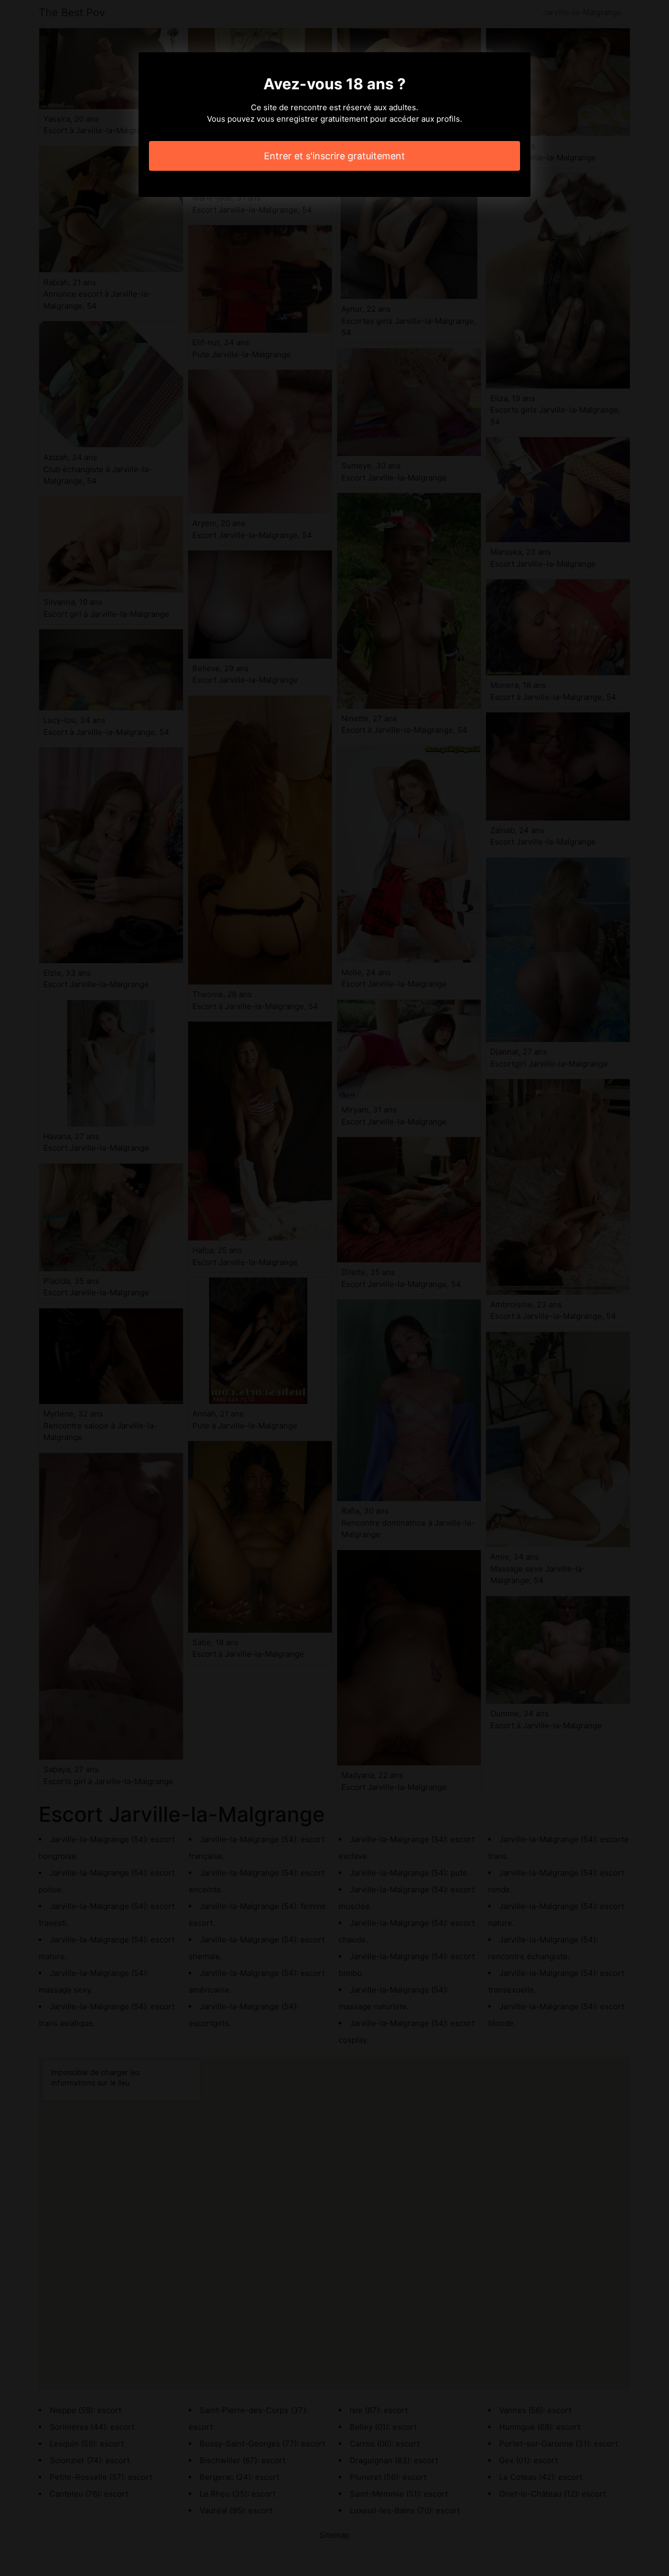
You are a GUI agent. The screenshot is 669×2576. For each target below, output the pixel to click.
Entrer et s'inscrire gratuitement (334, 156)
